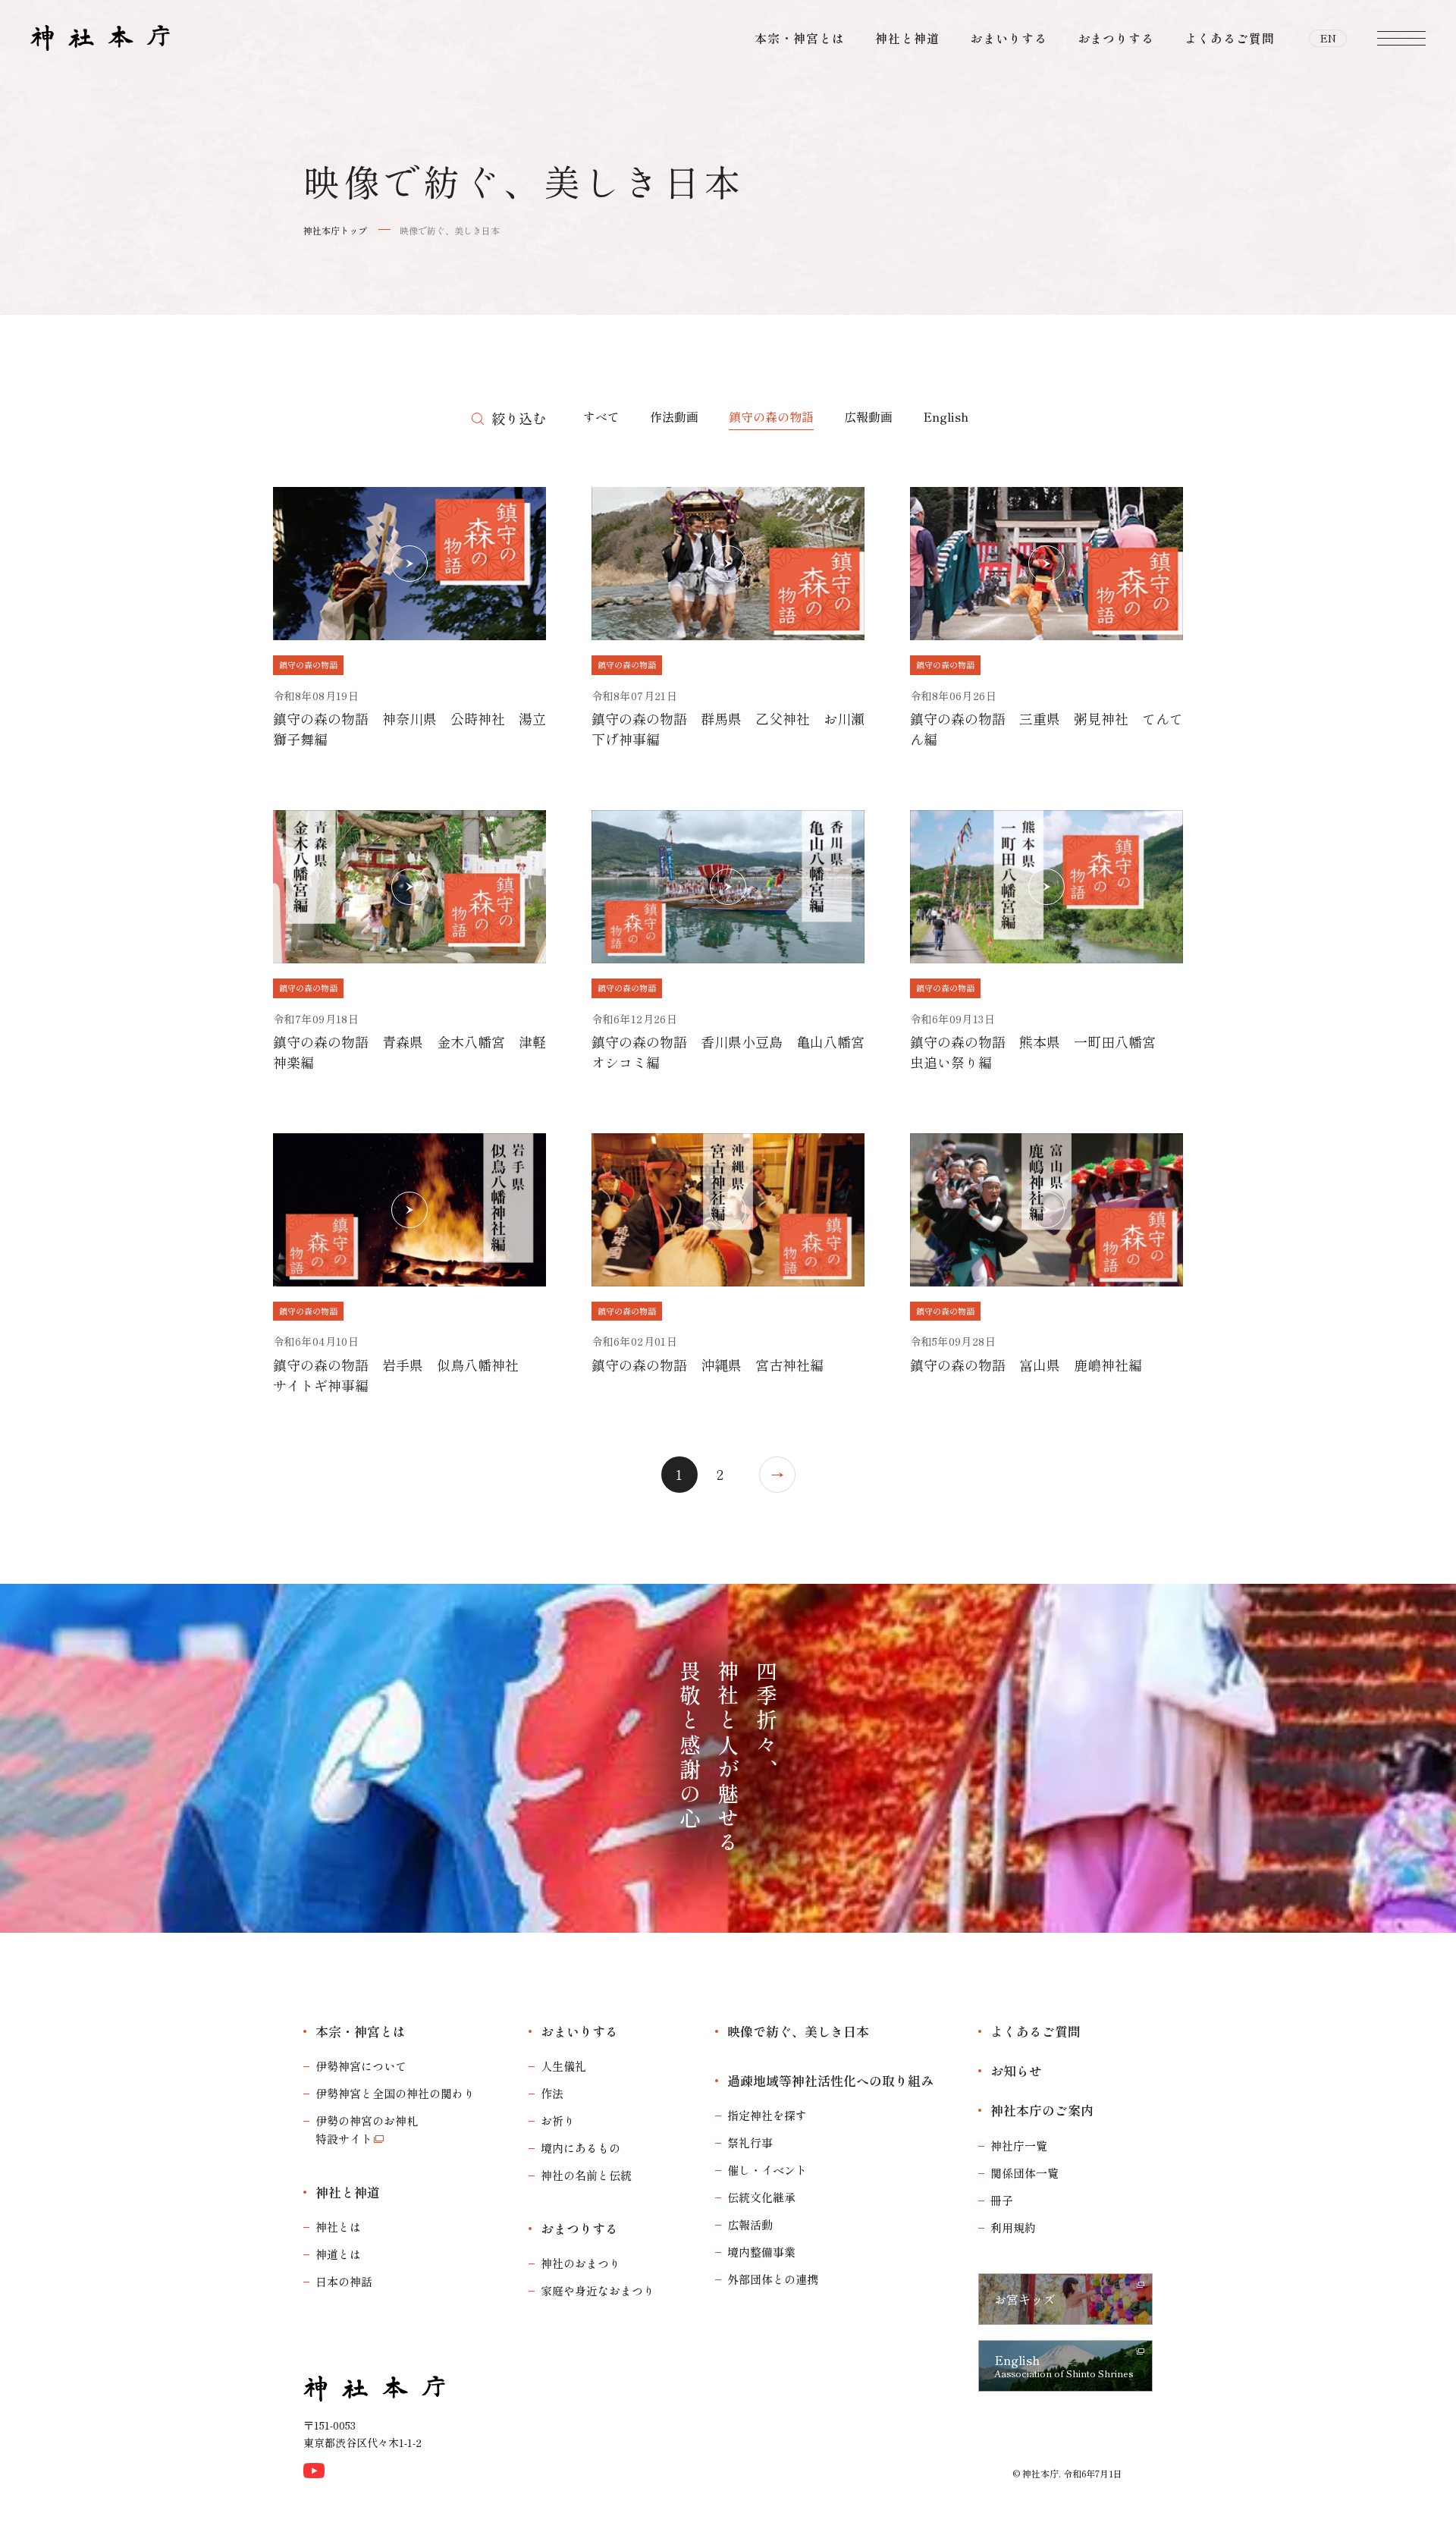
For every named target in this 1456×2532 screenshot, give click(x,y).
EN (1328, 38)
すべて (601, 416)
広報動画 (868, 416)
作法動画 (674, 416)
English (946, 416)
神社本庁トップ (335, 230)
